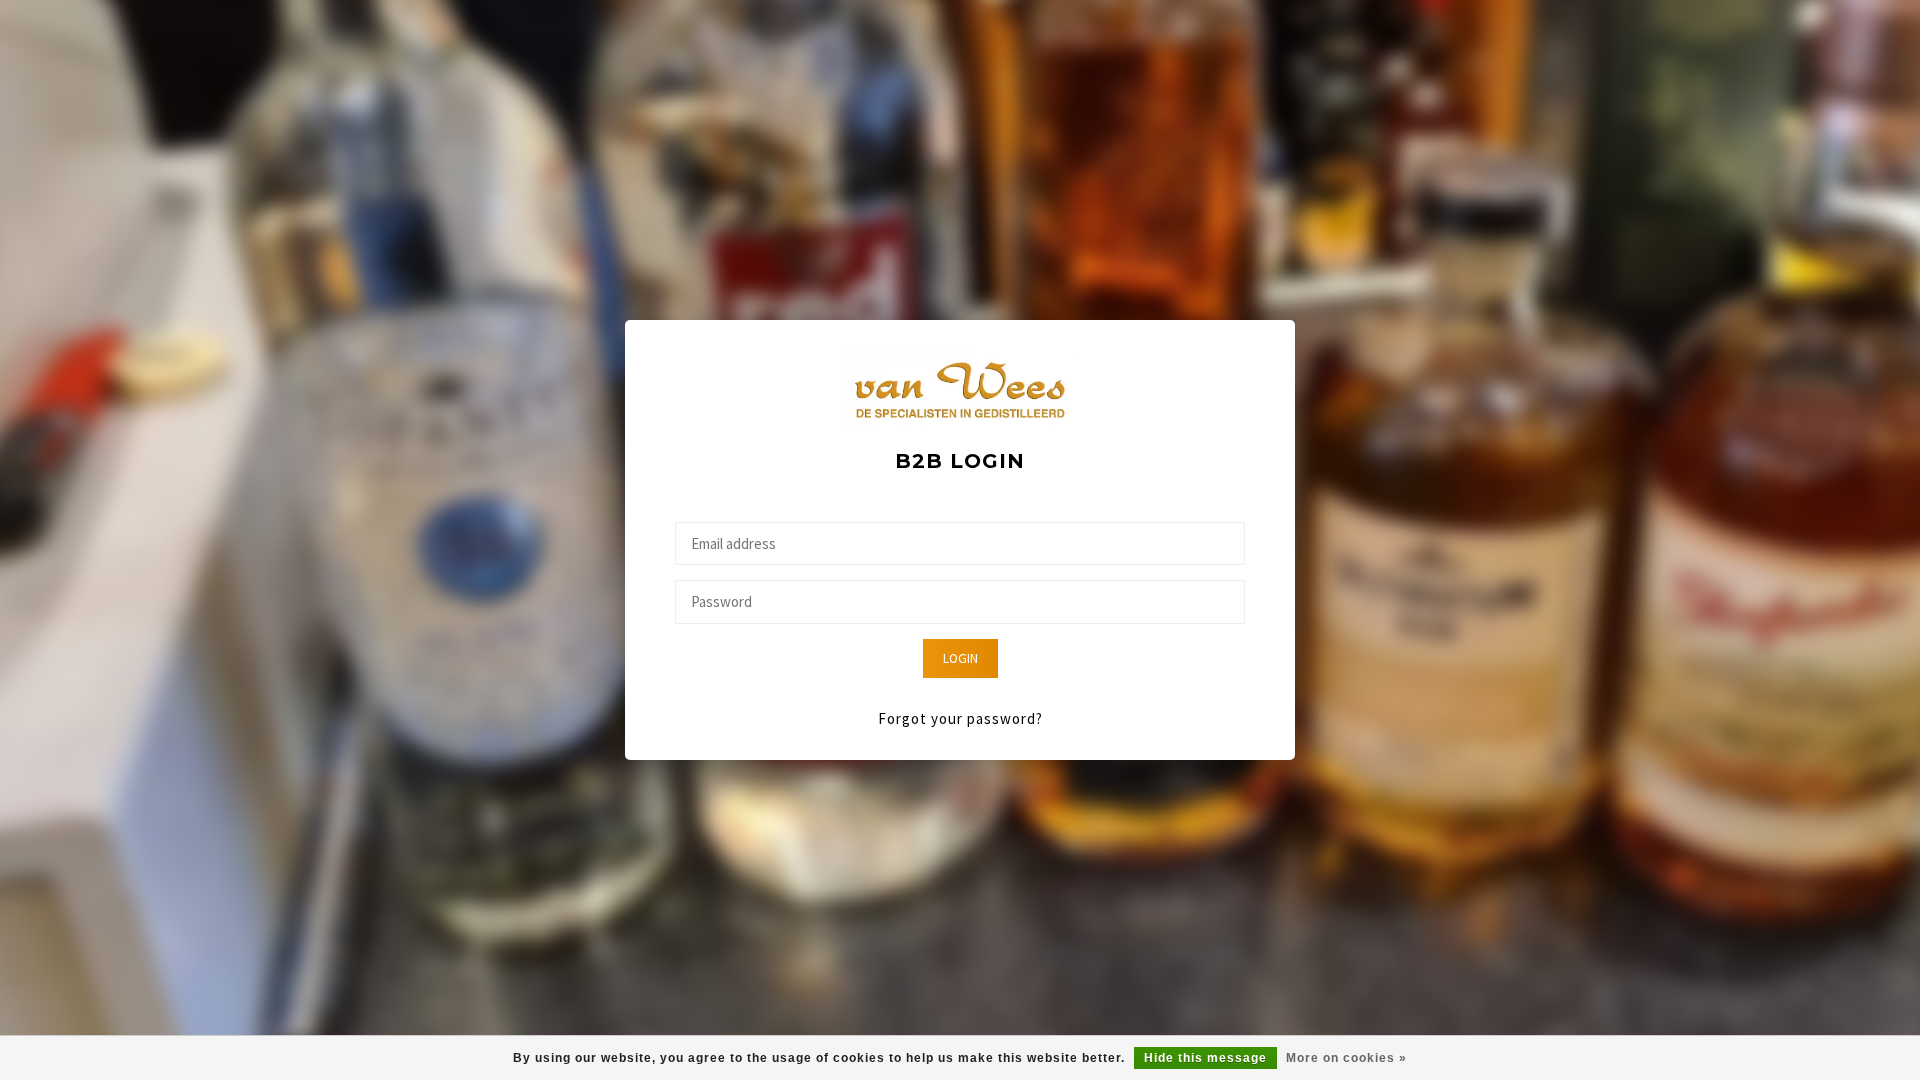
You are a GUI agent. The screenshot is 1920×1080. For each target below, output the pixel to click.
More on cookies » (1346, 1058)
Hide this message (1205, 1058)
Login (960, 658)
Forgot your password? (960, 718)
